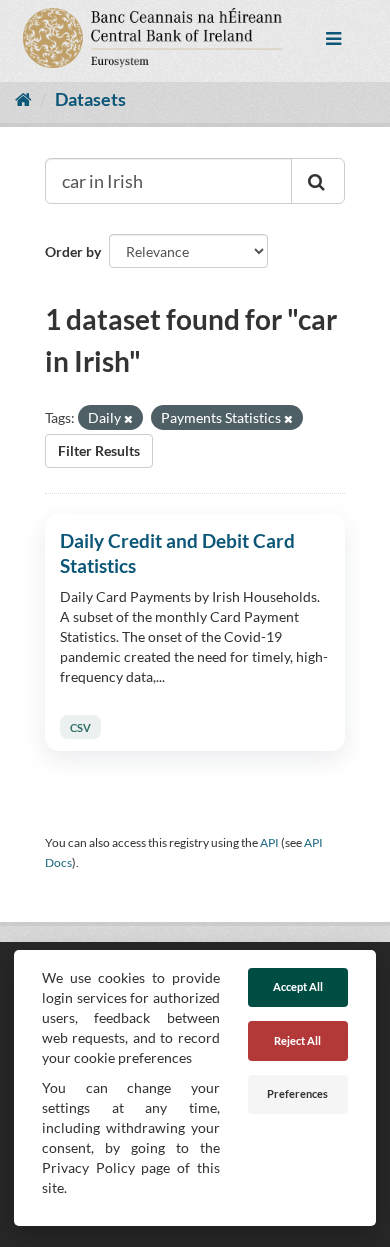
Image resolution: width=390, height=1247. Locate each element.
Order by (73, 251)
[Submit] (318, 181)
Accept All (298, 986)
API (269, 842)
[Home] (23, 99)
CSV (80, 726)
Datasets (90, 99)
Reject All (297, 1040)
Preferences (297, 1093)
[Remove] (128, 418)
